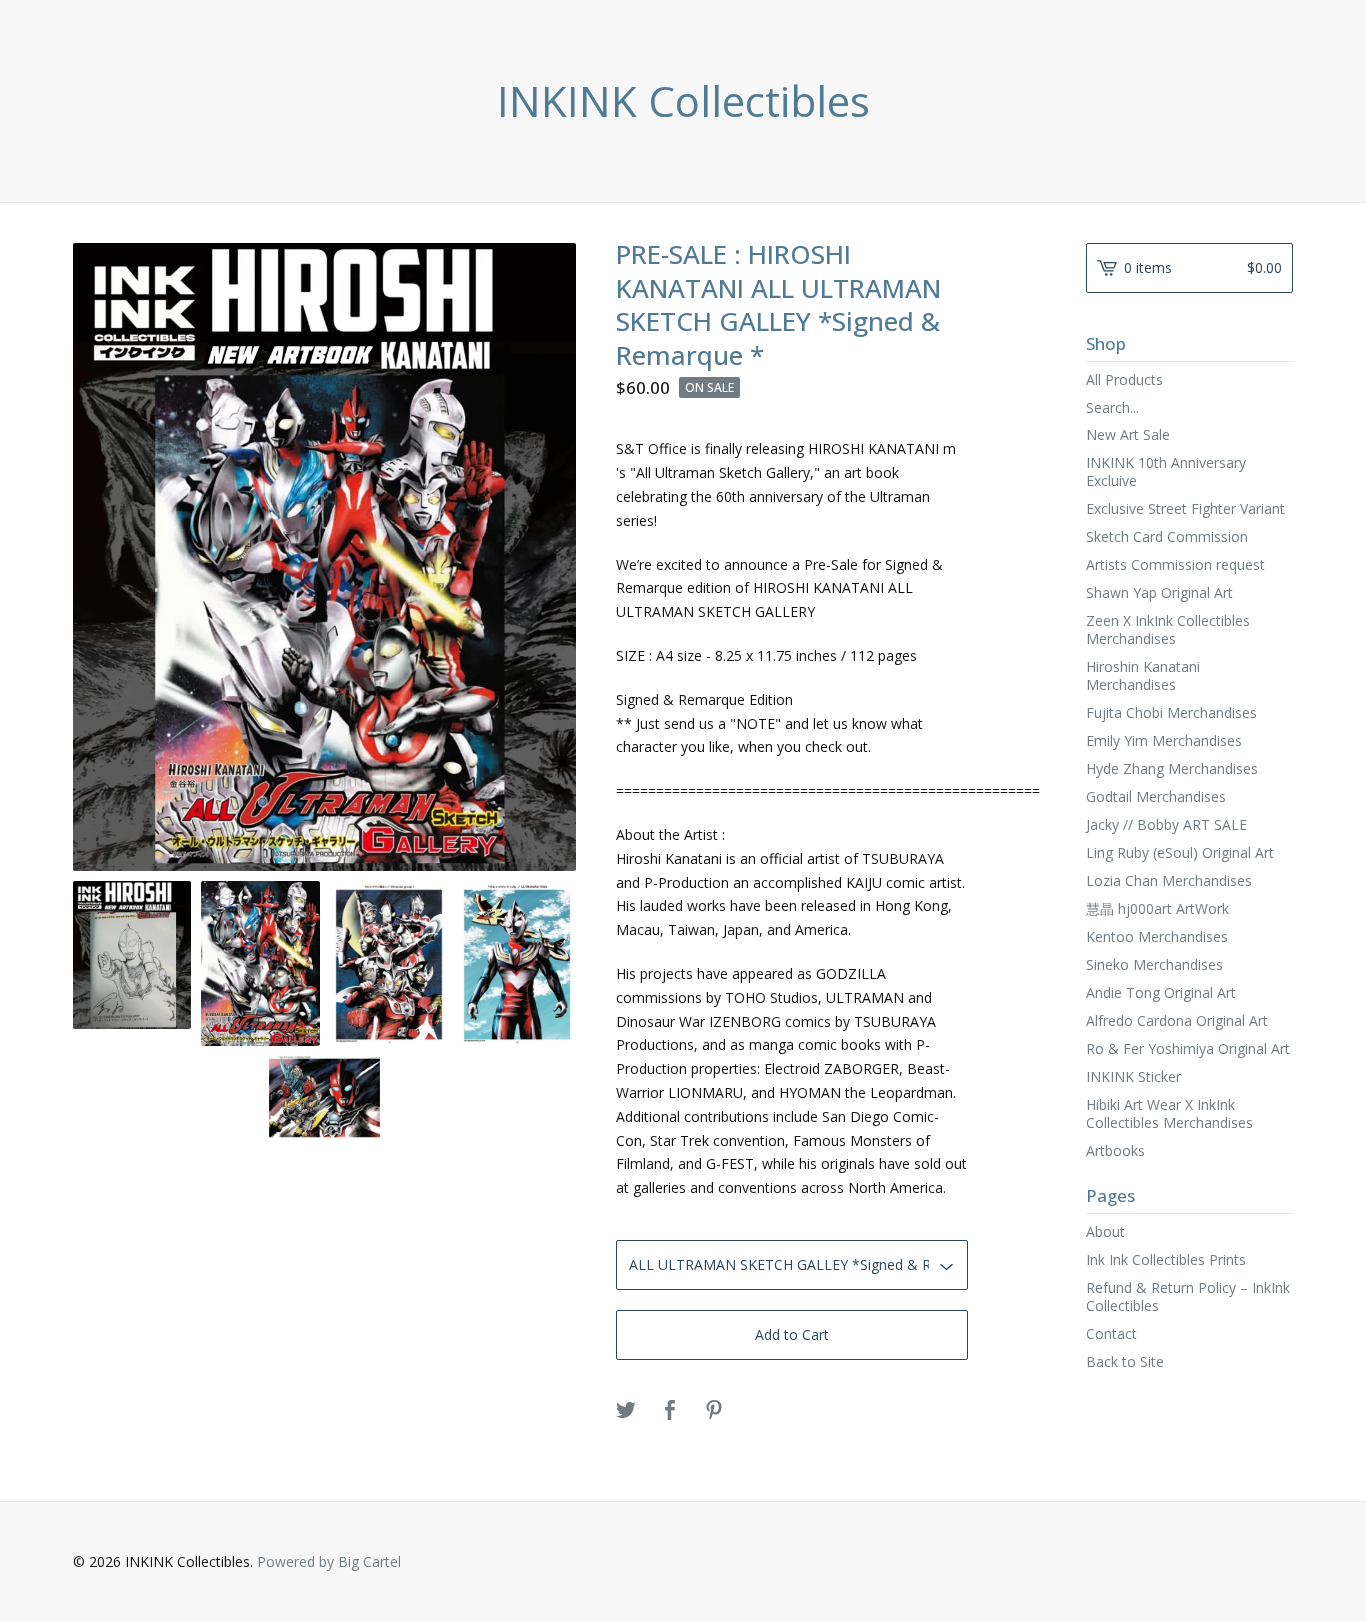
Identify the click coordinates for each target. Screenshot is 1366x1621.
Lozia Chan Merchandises (1169, 880)
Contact (1111, 1333)
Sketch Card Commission (1167, 536)
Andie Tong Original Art (1161, 992)
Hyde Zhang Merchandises (1172, 768)
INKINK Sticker (1133, 1076)
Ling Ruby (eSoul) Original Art (1180, 852)
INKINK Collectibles (683, 101)
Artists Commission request (1175, 564)
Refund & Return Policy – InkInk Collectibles (1188, 1296)
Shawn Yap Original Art (1159, 592)
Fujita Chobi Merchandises (1171, 712)
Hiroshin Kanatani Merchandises (1143, 675)
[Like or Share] (670, 1411)
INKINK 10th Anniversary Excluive (1166, 471)
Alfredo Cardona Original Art (1177, 1020)
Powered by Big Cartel (329, 1561)
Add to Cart (792, 1334)
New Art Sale (1128, 434)
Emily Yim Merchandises (1164, 740)
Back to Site (1125, 1361)
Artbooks (1115, 1150)
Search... (1112, 408)
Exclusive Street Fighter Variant (1185, 508)
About (1105, 1231)
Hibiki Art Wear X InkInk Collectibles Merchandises (1169, 1113)
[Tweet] (626, 1411)
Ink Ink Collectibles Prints (1166, 1259)
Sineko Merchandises (1154, 964)
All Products (1124, 379)
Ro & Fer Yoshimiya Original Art (1188, 1048)
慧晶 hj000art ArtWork (1157, 908)
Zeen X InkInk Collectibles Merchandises (1168, 629)
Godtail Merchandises (1156, 796)
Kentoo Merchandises (1157, 936)
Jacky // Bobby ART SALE (1166, 824)
